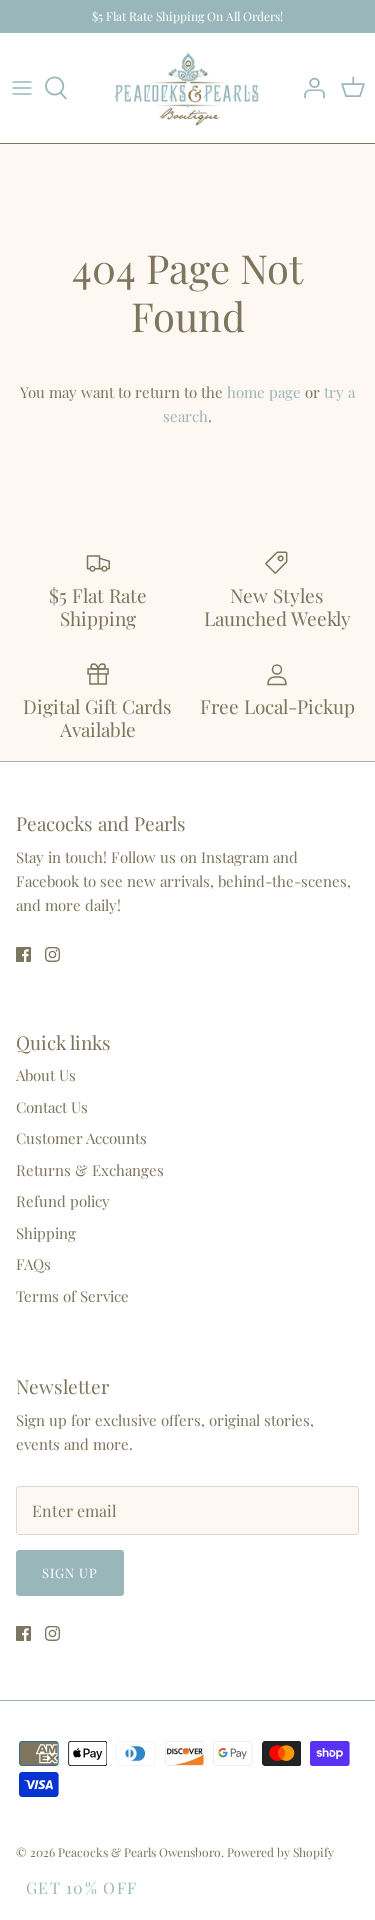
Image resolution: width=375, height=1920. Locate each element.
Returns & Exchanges (90, 1170)
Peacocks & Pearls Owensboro (139, 1852)
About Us (46, 1075)
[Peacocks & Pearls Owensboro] (187, 88)
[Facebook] (23, 954)
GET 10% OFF (81, 1887)
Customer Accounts (81, 1138)
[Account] (309, 88)
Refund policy (63, 1201)
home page (264, 392)
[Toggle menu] (22, 88)
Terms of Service (72, 1296)
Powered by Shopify (280, 1852)
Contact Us (52, 1107)
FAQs (33, 1264)
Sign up (70, 1572)
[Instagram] (52, 954)
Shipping (46, 1233)
